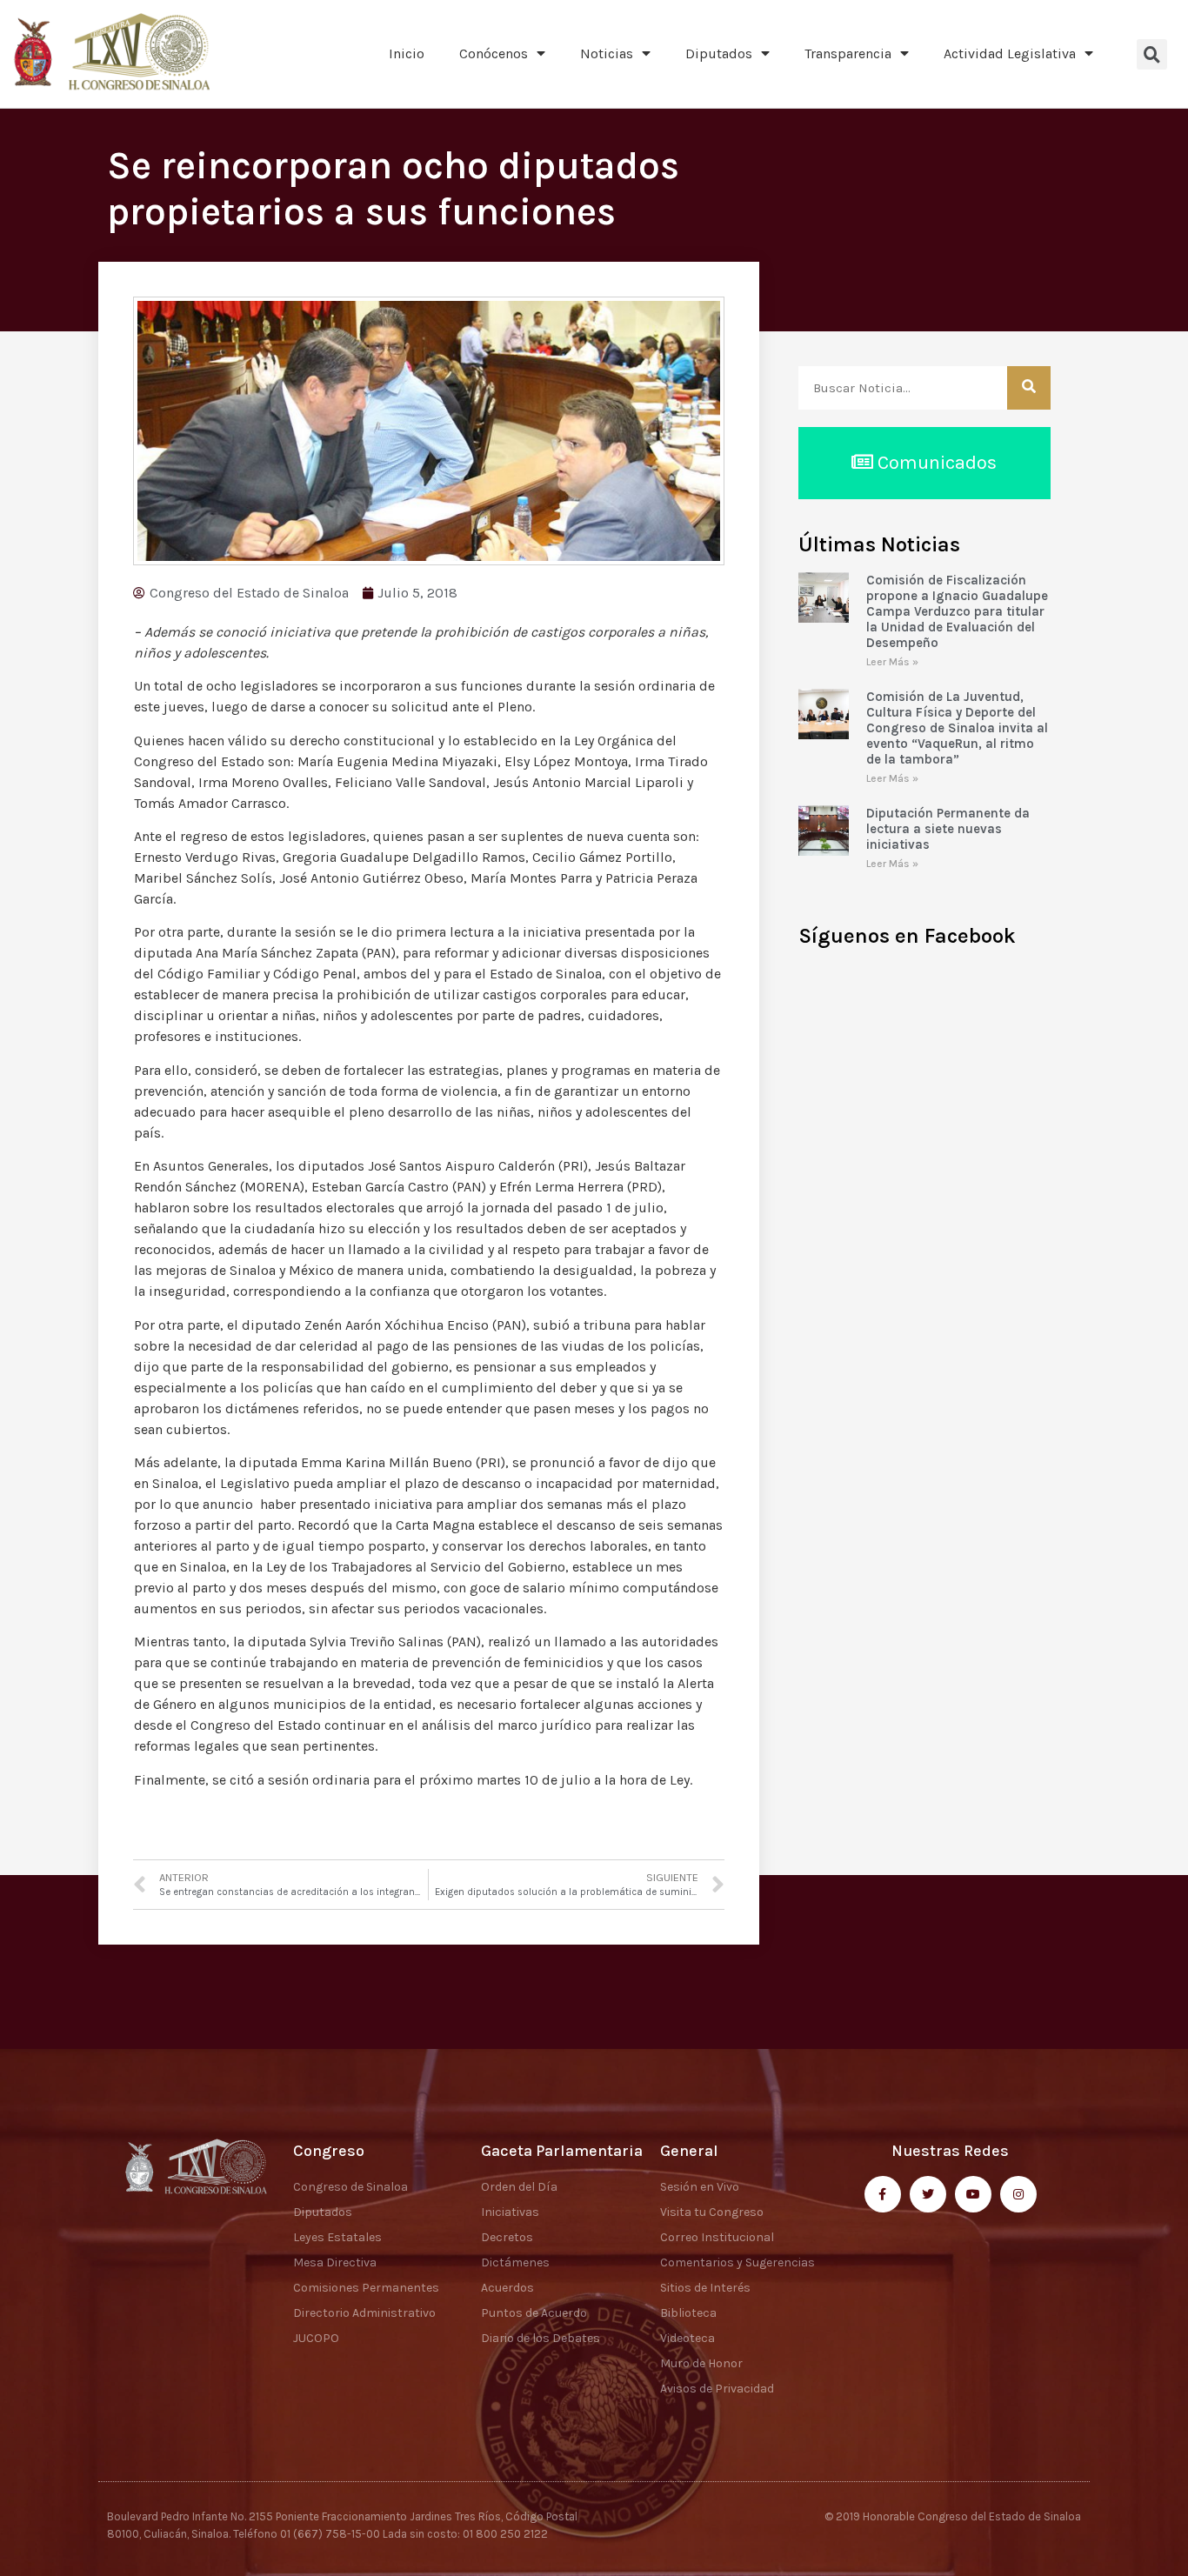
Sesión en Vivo (700, 2187)
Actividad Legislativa (1010, 53)
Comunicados (935, 463)
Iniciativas (510, 2212)
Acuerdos (507, 2288)
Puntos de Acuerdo (534, 2313)
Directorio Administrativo (364, 2313)
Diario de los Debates (541, 2338)
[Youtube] (973, 2194)
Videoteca (687, 2338)
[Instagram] (1018, 2194)
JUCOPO (316, 2338)
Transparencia (848, 53)
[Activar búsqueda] (1152, 54)
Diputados (719, 53)
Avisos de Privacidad (717, 2389)
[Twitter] (928, 2194)
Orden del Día (519, 2187)
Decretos (507, 2237)
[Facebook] (883, 2194)
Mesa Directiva (335, 2262)
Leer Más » (892, 662)
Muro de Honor (701, 2363)
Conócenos (494, 53)
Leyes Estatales (337, 2237)
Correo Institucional (717, 2237)
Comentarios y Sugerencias (737, 2262)
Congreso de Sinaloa (350, 2187)
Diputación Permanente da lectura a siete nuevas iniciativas (948, 829)
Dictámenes (515, 2262)
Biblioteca (688, 2313)
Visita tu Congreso (712, 2212)
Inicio (407, 53)
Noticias (607, 53)
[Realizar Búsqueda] (1029, 388)
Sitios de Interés (705, 2288)
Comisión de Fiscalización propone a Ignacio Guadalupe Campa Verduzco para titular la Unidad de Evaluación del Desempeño (957, 611)
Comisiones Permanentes (366, 2288)
